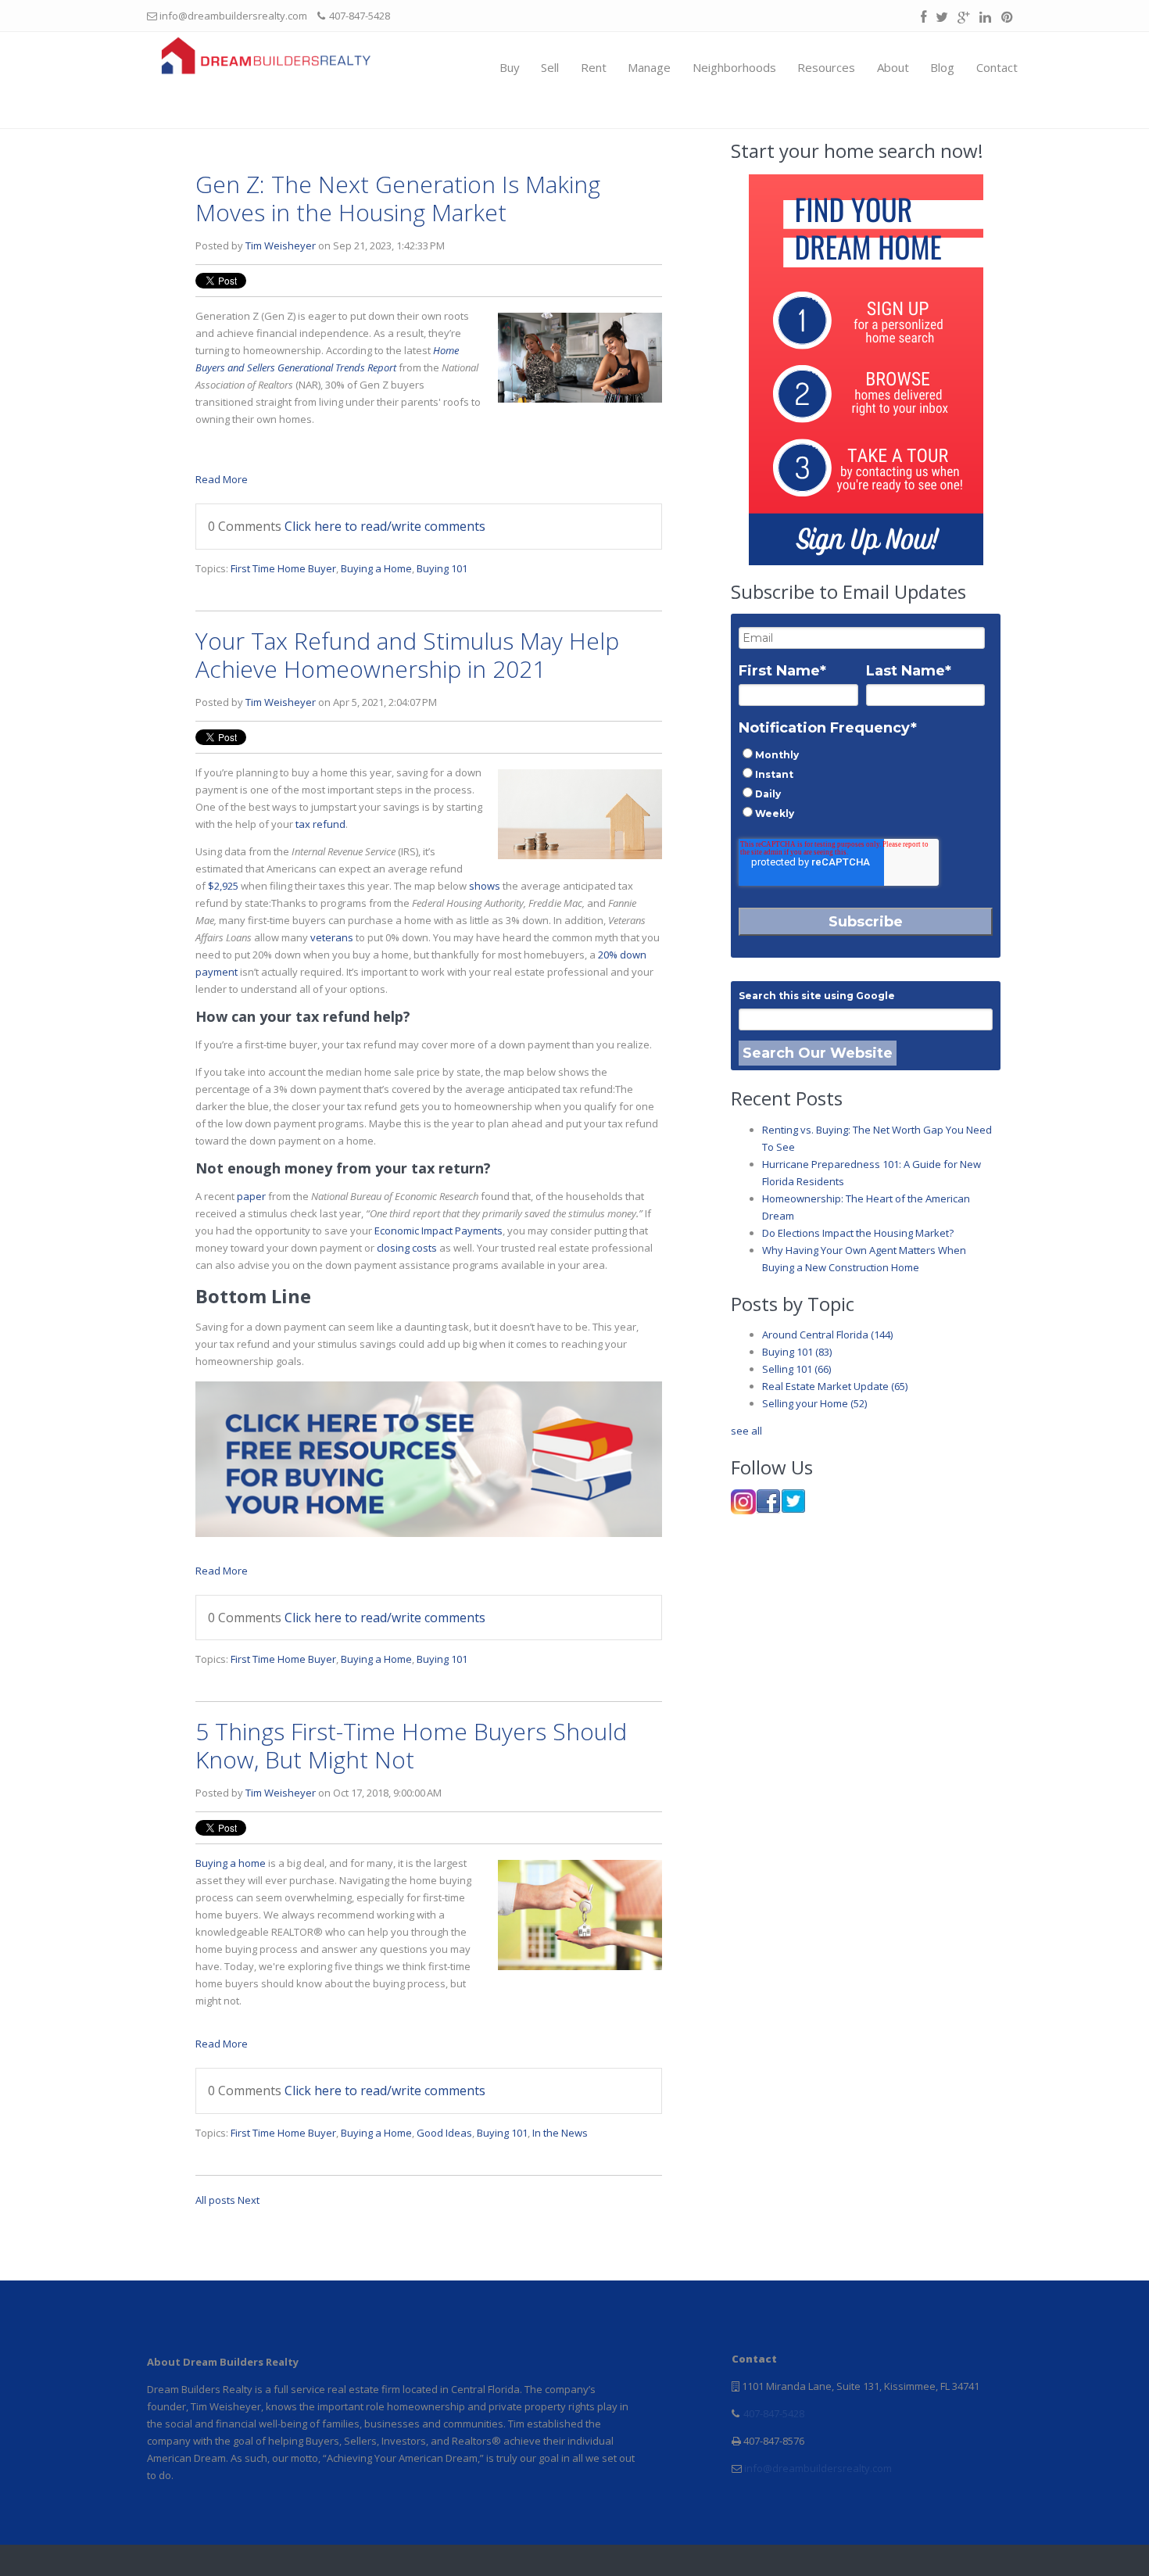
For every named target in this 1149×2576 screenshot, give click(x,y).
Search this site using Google (817, 996)
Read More (222, 479)
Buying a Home (376, 568)
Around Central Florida (827, 1335)
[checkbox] (862, 783)
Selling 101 (796, 1369)
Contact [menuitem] (997, 67)
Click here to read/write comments (385, 526)
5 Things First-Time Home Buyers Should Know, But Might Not (411, 1745)
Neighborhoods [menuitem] (734, 67)
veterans (332, 937)
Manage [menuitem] (649, 67)
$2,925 (223, 886)
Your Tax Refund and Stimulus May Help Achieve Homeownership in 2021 (407, 655)
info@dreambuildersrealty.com (817, 2468)
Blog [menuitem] (942, 67)
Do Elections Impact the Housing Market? (858, 1233)
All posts (215, 2200)
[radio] (862, 754)
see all (746, 1431)
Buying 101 (442, 568)
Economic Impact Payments (438, 1231)
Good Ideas (444, 2133)
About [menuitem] (893, 67)
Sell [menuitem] (550, 67)
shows (485, 886)
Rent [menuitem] (594, 67)
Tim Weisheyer (281, 245)
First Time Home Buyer (283, 568)
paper (251, 1196)
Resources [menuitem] (826, 67)
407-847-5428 (773, 2413)
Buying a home (231, 1863)
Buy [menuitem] (510, 67)
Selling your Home (814, 1403)
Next (249, 2200)
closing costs (407, 1248)
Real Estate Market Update (835, 1386)
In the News (560, 2133)
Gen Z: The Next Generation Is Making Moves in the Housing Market (398, 198)
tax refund (320, 824)
